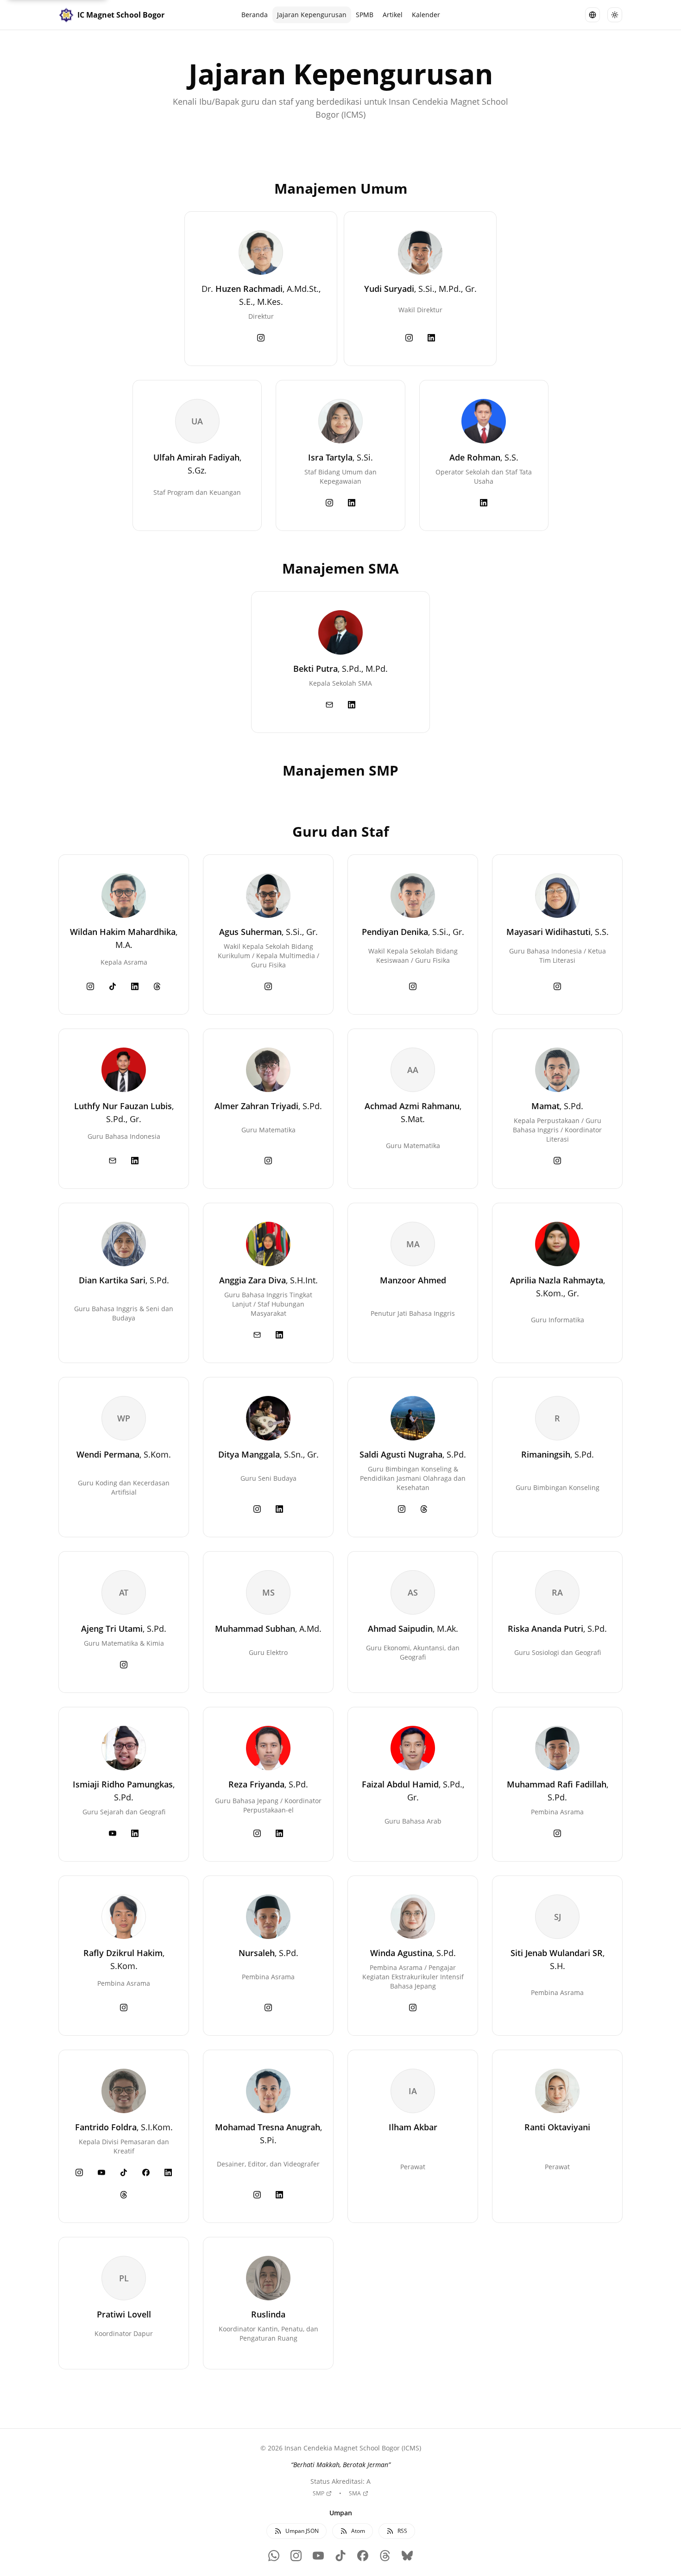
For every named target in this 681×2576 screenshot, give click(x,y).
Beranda (255, 15)
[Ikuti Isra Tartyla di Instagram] (329, 503)
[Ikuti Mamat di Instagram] (557, 1161)
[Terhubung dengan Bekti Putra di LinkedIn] (352, 705)
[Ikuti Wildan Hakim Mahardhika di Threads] (157, 986)
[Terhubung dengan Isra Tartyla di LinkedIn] (352, 503)
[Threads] (385, 2556)
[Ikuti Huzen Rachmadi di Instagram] (261, 338)
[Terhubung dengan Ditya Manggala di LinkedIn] (279, 1509)
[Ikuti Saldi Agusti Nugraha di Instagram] (402, 1509)
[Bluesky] (407, 2556)
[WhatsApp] (274, 2556)
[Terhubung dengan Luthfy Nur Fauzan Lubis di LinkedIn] (135, 1161)
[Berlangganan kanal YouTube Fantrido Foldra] (101, 2172)
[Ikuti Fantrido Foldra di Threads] (124, 2195)
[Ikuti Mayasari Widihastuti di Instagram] (557, 986)
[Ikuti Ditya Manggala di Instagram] (257, 1509)
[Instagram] (296, 2556)
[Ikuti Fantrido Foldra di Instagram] (79, 2172)
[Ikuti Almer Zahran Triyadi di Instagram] (268, 1161)
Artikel (393, 15)
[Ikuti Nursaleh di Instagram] (268, 2008)
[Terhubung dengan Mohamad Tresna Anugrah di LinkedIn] (279, 2195)
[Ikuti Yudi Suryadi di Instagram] (409, 338)
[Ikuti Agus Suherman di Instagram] (268, 986)
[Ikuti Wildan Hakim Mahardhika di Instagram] (90, 986)
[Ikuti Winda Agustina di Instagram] (413, 2008)
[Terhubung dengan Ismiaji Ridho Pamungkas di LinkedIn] (135, 1833)
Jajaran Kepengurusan (312, 15)
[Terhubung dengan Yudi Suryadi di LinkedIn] (431, 338)
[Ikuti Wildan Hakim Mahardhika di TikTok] (113, 986)
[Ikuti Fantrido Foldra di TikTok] (124, 2172)
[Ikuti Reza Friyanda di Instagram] (257, 1833)
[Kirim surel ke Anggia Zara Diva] (257, 1335)
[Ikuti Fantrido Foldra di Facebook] (146, 2172)
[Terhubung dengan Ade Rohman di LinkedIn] (484, 503)
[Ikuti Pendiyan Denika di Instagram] (413, 986)
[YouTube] (318, 2556)
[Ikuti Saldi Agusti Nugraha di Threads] (424, 1509)
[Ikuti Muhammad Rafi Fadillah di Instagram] (557, 1833)
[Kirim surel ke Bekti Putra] (329, 705)
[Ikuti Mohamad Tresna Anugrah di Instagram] (257, 2195)
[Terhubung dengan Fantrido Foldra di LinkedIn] (168, 2172)
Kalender (426, 15)
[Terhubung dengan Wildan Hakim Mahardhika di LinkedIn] (135, 986)
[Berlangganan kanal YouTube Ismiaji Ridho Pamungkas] (113, 1833)
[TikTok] (340, 2556)
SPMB (365, 15)
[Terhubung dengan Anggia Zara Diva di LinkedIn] (279, 1335)
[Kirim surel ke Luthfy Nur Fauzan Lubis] (113, 1161)
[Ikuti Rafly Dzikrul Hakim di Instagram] (124, 2008)
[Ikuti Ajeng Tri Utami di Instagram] (124, 1665)
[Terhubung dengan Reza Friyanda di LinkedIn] (279, 1833)
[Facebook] (363, 2556)
